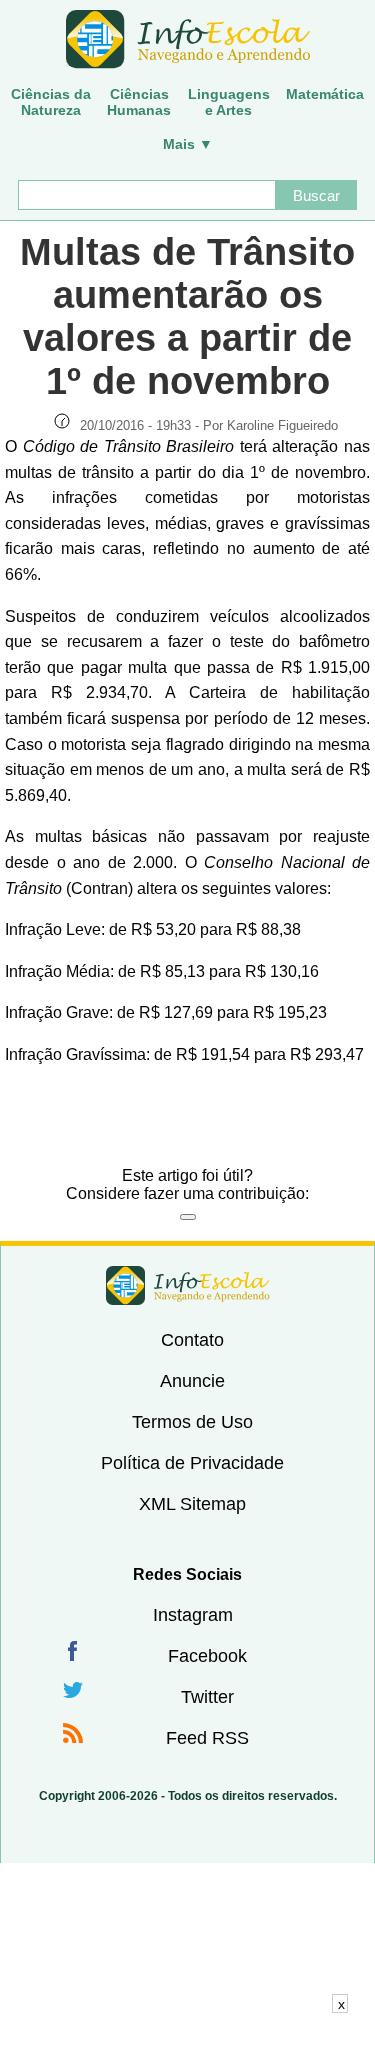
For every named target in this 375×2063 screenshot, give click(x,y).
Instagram (193, 1615)
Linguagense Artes (229, 102)
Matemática (325, 94)
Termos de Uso (192, 1422)
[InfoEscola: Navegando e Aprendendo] (187, 40)
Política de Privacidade (192, 1463)
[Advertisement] (188, 2038)
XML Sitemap (192, 1504)
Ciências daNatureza (51, 102)
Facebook (207, 1656)
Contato (192, 1340)
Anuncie (192, 1381)
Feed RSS (207, 1738)
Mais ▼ (188, 144)
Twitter (207, 1697)
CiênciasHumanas (139, 102)
